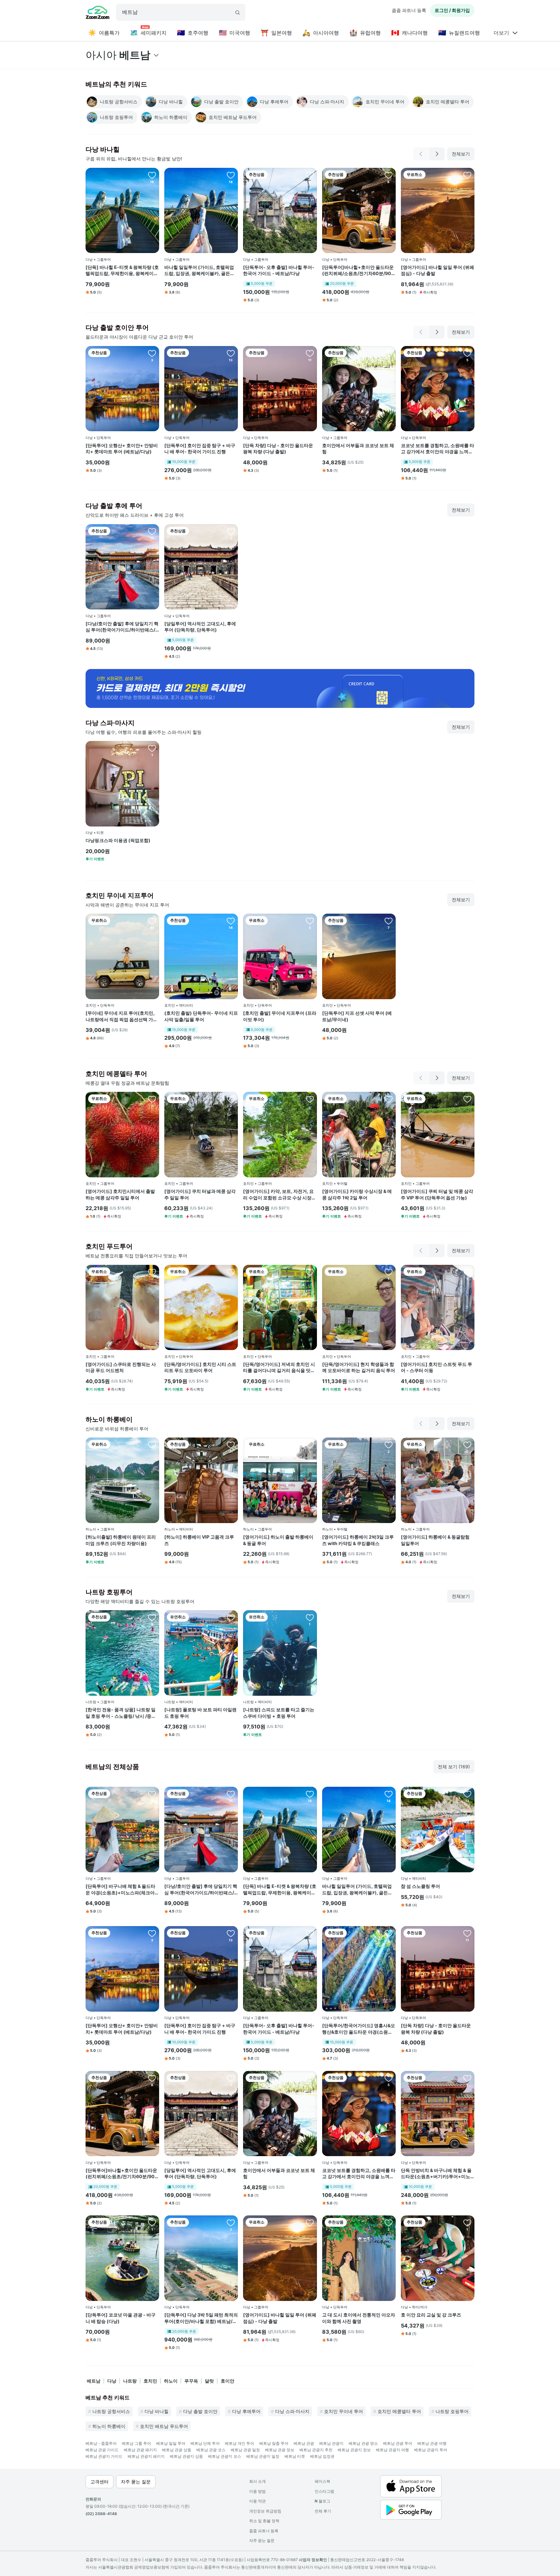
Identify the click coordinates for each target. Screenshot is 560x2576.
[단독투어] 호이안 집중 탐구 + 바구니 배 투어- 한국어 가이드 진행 (200, 449)
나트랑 (130, 2381)
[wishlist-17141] (310, 921)
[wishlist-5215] (310, 175)
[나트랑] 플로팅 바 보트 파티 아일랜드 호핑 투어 (200, 1713)
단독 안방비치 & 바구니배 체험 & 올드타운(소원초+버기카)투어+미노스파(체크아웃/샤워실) (436, 2174)
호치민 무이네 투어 (344, 2411)
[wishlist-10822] (467, 1099)
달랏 (209, 2381)
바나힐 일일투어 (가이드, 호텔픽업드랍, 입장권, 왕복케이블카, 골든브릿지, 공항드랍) (199, 271)
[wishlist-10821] (389, 1272)
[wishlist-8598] (467, 1445)
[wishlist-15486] (467, 2078)
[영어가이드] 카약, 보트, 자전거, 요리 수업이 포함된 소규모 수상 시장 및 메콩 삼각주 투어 (278, 1195)
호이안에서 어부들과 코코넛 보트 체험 (358, 449)
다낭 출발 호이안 (200, 2411)
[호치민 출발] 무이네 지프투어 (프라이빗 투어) (280, 1016)
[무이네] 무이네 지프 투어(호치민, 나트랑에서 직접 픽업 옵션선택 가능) (120, 1016)
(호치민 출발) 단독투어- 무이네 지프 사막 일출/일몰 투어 (201, 1016)
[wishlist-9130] (152, 531)
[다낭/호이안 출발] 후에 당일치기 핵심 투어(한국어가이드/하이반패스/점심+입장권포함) (122, 627)
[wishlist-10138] (310, 1617)
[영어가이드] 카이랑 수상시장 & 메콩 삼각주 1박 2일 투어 (357, 1194)
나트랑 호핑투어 (452, 2411)
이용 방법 (257, 2491)
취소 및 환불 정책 (264, 2521)
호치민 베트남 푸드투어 (164, 2426)
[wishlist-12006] (152, 353)
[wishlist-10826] (310, 1099)
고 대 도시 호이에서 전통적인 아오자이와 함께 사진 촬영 (359, 2318)
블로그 (322, 2501)
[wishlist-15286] (152, 2223)
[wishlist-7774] (467, 2223)
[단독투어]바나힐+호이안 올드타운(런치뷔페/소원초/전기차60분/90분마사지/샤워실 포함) (359, 271)
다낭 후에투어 (246, 2411)
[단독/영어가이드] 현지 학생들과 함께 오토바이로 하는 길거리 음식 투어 (359, 1367)
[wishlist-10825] (389, 1099)
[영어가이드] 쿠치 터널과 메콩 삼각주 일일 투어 (200, 1194)
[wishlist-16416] (152, 1617)
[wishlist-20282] (152, 1445)
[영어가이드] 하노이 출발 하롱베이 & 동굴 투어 (278, 1540)
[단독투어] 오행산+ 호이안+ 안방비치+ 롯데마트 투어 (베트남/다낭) (122, 449)
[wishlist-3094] (231, 1445)
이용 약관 (257, 2501)
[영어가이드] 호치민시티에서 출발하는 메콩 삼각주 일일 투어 (120, 1194)
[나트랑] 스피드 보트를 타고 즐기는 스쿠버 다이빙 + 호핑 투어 (279, 1713)
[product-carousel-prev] (421, 154)
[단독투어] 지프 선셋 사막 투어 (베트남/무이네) (357, 1016)
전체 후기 (323, 2511)
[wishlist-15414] (152, 175)
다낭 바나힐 (157, 2411)
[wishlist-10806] (467, 175)
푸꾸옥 (191, 2381)
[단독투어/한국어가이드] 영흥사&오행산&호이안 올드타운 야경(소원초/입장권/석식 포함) (359, 2029)
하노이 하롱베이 (109, 2426)
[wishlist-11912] (231, 2223)
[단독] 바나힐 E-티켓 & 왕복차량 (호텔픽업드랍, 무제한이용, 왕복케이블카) (122, 271)
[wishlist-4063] (310, 1445)
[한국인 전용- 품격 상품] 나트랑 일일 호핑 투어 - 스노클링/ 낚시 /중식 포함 (121, 1713)
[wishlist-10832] (152, 1272)
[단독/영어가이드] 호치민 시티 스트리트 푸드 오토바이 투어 (200, 1367)
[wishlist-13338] (231, 531)
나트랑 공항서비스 (111, 2411)
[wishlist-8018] (389, 2223)
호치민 (150, 2381)
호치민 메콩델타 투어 (399, 2411)
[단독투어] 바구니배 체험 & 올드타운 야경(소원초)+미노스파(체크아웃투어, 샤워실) (122, 1889)
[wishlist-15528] (389, 175)
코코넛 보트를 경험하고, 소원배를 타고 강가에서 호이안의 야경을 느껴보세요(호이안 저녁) (437, 449)
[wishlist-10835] (152, 1099)
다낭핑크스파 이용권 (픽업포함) (118, 840)
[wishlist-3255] (389, 1445)
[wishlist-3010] (310, 353)
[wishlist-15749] (152, 748)
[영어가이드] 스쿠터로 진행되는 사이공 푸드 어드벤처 (121, 1367)
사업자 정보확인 (313, 2560)
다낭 (112, 2381)
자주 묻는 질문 (262, 2541)
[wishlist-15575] (467, 353)
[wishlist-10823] (310, 1272)
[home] (98, 13)
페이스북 (322, 2481)
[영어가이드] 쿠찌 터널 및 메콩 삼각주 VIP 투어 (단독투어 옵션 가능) (437, 1194)
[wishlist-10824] (231, 1272)
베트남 (94, 2381)
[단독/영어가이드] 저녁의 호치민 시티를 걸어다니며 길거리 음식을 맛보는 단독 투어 (279, 1368)
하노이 (171, 2381)
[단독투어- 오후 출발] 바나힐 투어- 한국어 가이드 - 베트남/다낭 (279, 270)
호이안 (227, 2381)
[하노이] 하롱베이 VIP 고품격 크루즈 (199, 1540)
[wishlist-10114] (231, 175)
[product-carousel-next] (437, 154)
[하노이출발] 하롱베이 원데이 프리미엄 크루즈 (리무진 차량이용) (121, 1540)
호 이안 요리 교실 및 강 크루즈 (431, 2315)
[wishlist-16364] (231, 921)
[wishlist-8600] (467, 1272)
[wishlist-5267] (231, 353)
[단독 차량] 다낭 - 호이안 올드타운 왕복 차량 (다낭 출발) (278, 449)
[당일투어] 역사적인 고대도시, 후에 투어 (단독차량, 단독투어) (200, 627)
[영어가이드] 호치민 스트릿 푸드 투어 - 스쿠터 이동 (437, 1367)
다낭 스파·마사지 (292, 2411)
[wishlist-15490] (389, 1933)
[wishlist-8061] (467, 1794)
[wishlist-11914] (389, 921)
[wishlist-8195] (152, 921)
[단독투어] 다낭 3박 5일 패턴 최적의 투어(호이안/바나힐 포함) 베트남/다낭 (201, 2318)
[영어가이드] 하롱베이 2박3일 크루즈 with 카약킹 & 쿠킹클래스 (358, 1540)
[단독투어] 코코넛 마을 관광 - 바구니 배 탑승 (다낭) (121, 2318)
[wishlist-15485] (152, 1794)
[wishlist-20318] (231, 1617)
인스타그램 (324, 2491)
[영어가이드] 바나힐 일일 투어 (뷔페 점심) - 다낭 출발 (437, 270)
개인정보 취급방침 (265, 2511)
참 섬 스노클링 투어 (420, 1886)
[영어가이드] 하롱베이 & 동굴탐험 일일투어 (435, 1540)
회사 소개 (257, 2481)
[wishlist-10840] (231, 1099)
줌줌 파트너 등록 (409, 10)
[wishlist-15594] (389, 353)
